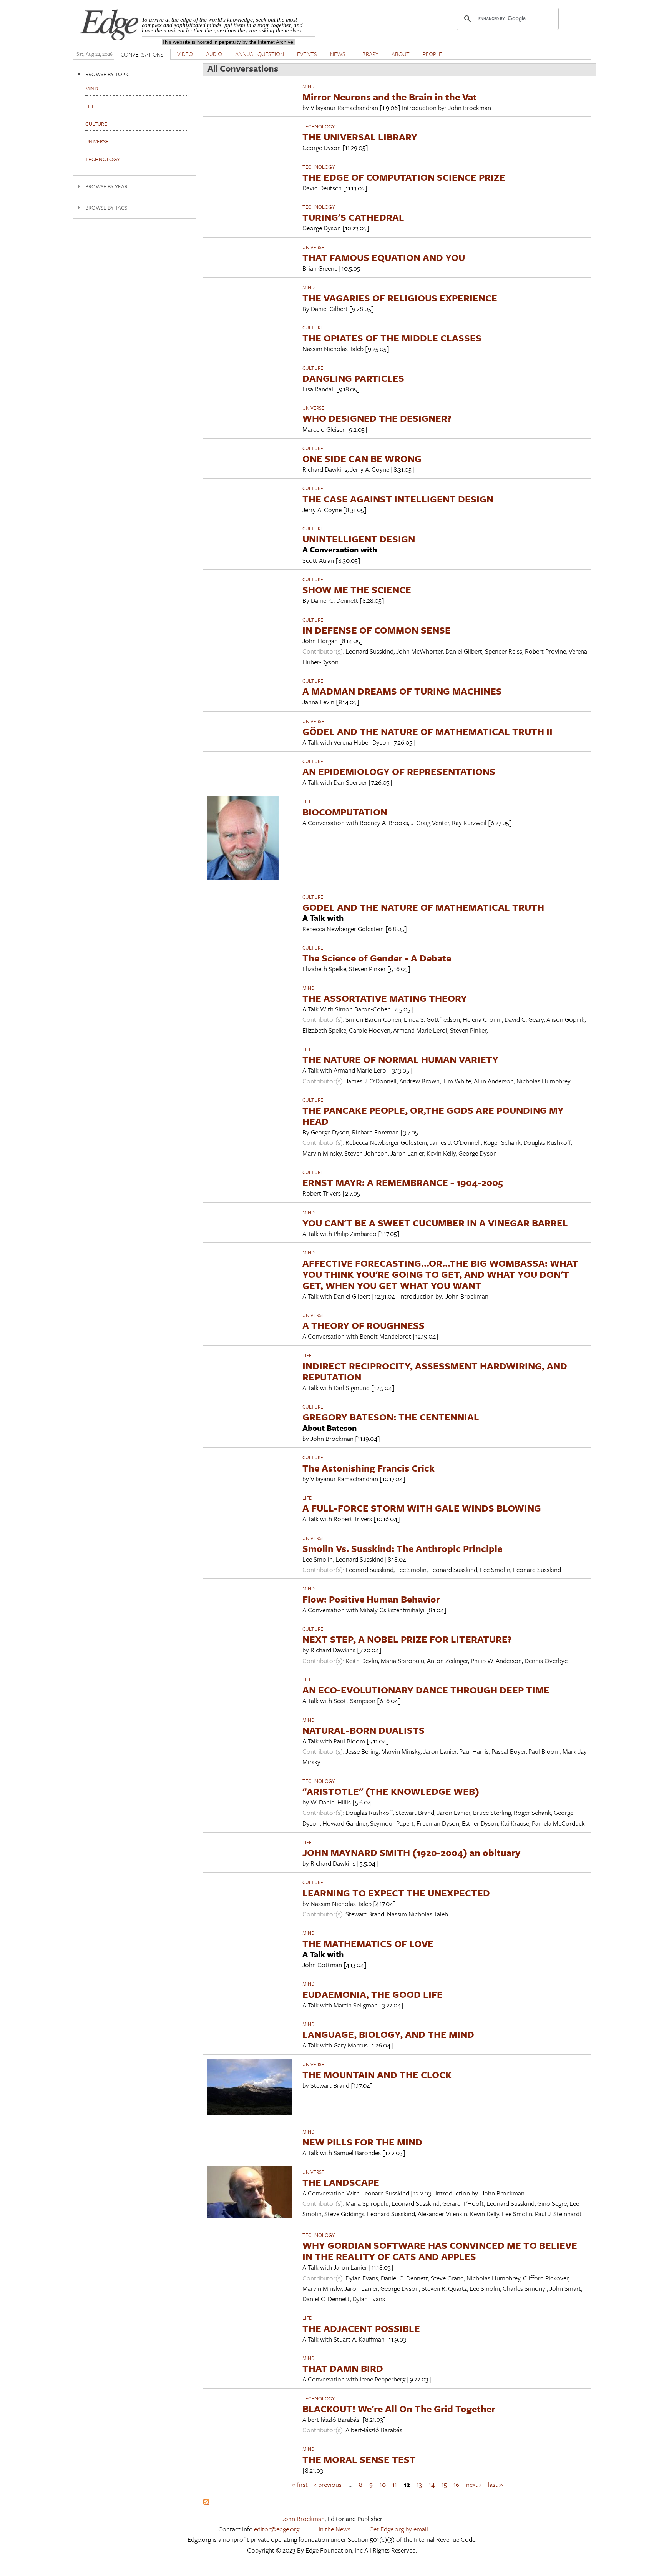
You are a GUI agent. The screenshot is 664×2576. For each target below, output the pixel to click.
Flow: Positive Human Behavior (371, 1599)
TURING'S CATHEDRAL (353, 217)
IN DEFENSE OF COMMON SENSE (377, 630)
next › (474, 2484)
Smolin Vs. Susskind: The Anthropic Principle (402, 1548)
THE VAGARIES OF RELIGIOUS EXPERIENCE (400, 298)
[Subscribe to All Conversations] (206, 2502)
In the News (334, 2529)
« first (300, 2484)
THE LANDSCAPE (341, 2182)
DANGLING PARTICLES (353, 378)
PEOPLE (432, 54)
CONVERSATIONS (142, 54)
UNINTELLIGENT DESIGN (359, 539)
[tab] (134, 74)
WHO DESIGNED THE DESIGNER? (377, 418)
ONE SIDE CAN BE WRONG (362, 458)
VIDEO (185, 54)
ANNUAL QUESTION (260, 54)
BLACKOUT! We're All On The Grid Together (399, 2409)
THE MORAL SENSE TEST (359, 2459)
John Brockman (303, 2519)
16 (456, 2484)
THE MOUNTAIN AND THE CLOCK (377, 2075)
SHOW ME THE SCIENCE (357, 590)
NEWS (338, 54)
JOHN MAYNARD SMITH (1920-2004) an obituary (411, 1852)
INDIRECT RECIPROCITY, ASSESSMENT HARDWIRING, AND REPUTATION (435, 1371)
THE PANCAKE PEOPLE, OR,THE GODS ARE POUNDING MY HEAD (433, 1116)
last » (496, 2484)
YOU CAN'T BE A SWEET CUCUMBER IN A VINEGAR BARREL (435, 1223)
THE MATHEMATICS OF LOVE (368, 1943)
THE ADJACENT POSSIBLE (361, 2328)
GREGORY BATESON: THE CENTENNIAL (391, 1417)
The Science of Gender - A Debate (377, 958)
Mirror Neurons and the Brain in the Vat (390, 97)
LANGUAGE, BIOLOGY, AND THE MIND (388, 2034)
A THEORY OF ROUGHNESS (364, 1325)
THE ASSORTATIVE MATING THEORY (385, 998)
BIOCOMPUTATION (345, 812)
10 (383, 2484)
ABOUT (401, 54)
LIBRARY (369, 54)
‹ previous (328, 2484)
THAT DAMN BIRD (343, 2368)
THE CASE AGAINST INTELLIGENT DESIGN (398, 499)
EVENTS (307, 54)
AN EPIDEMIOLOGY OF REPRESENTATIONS (399, 771)
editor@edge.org (277, 2529)
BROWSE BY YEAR (106, 186)
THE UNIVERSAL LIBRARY (360, 137)
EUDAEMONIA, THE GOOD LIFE (373, 1994)
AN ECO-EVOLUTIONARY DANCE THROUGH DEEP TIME (426, 1690)
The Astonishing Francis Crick (369, 1468)
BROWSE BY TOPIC (108, 74)
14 (432, 2484)
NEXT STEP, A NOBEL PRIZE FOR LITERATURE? (407, 1639)
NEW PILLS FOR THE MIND (362, 2142)
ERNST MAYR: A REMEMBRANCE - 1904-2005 (403, 1182)
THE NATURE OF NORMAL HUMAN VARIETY (400, 1059)
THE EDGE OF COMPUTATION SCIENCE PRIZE (404, 177)
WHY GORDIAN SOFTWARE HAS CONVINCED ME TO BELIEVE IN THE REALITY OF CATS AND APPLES (440, 2251)
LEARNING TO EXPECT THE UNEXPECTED (396, 1893)
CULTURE (313, 328)
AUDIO (214, 54)
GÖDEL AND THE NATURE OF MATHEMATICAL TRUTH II (427, 731)
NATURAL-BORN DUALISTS (364, 1730)
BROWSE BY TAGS (106, 207)
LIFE (307, 802)
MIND (309, 86)
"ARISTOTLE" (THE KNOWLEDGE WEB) (391, 1791)
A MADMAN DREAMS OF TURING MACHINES (402, 691)
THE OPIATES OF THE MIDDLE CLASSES (392, 338)
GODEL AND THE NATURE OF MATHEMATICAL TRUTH (423, 907)
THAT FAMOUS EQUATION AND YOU (384, 257)
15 (444, 2484)
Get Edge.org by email (399, 2529)
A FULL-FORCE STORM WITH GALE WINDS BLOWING (422, 1508)
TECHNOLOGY (319, 126)
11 (395, 2484)
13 (419, 2484)
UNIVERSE (313, 247)
